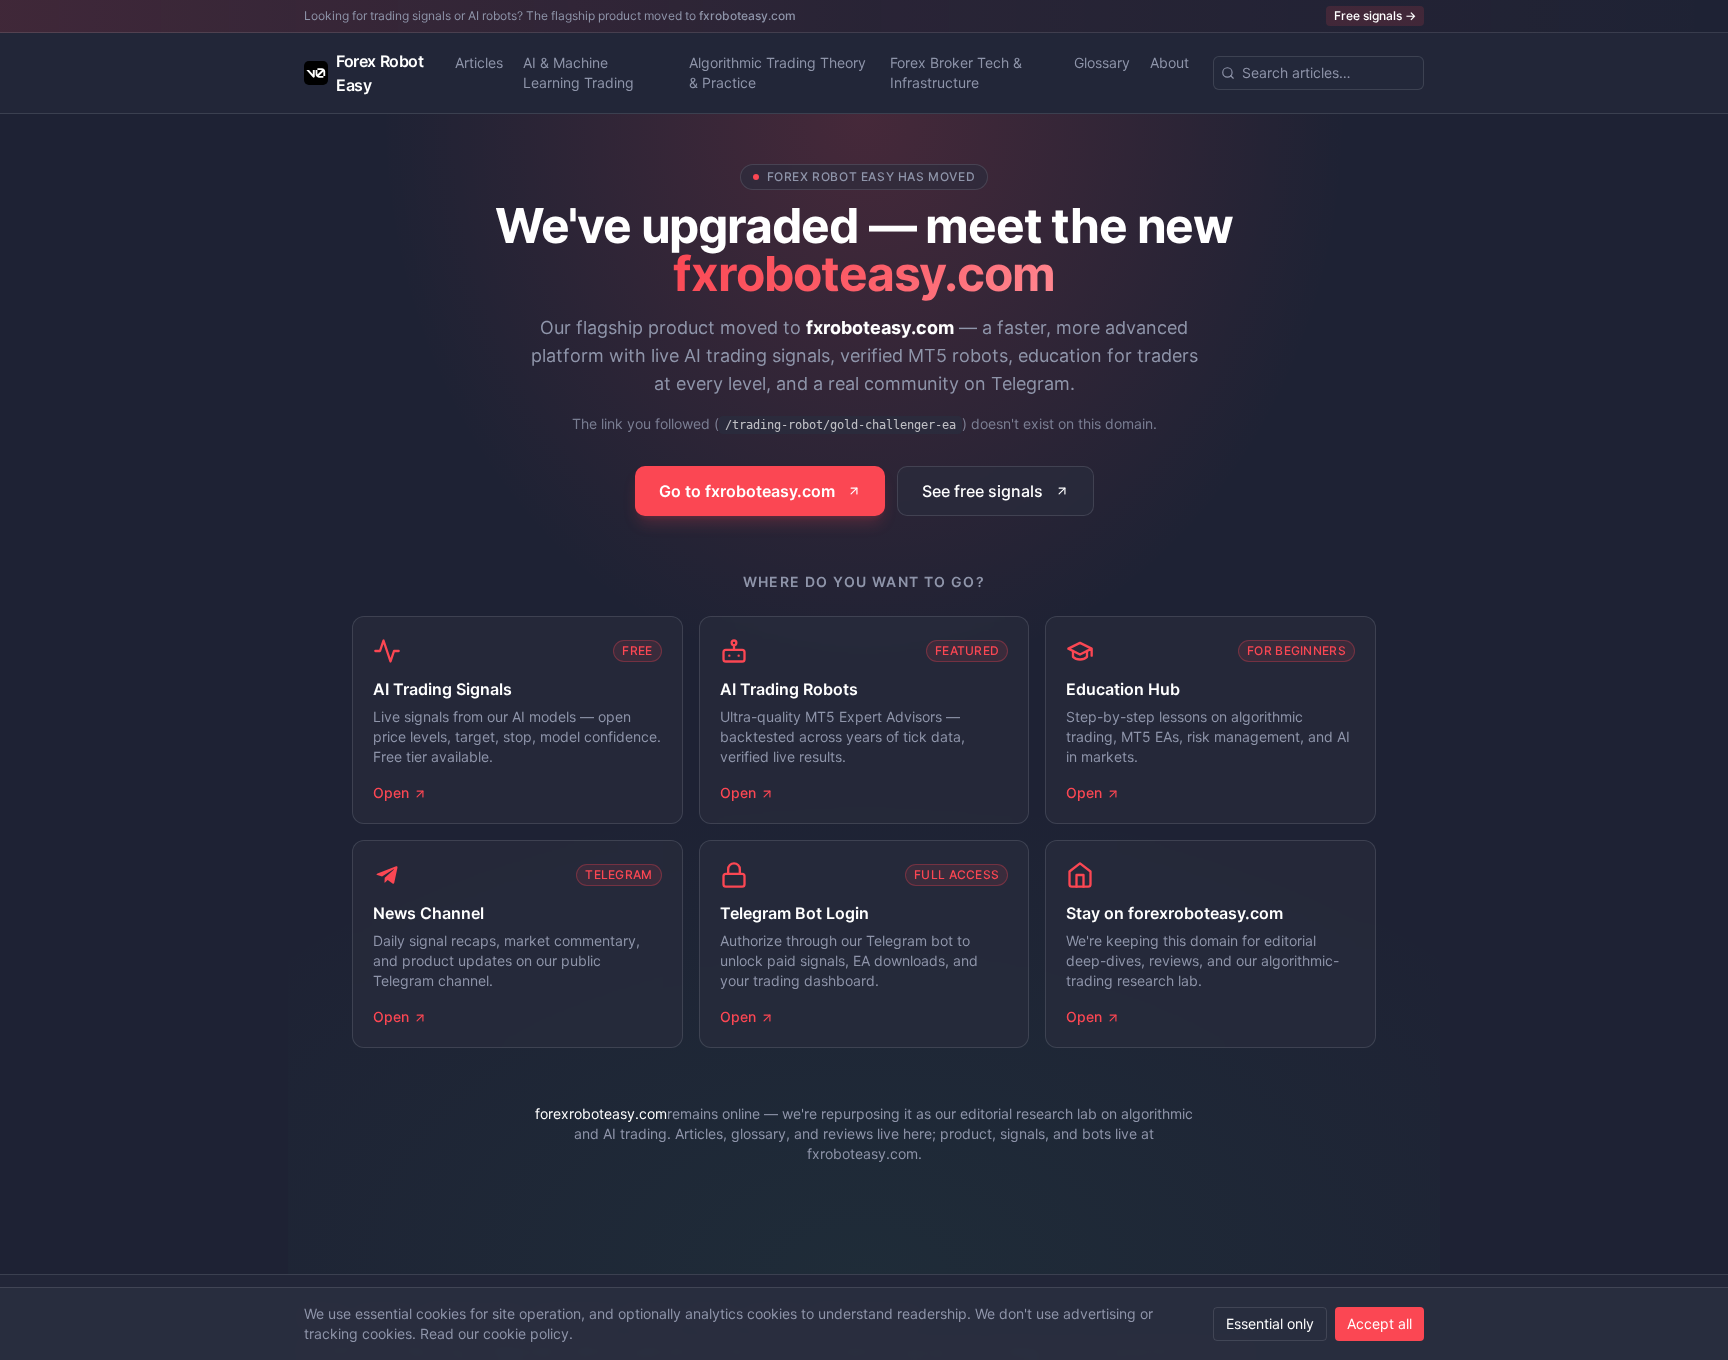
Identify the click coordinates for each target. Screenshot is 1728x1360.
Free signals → (1375, 15)
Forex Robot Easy (380, 73)
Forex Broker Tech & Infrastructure (956, 72)
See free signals (982, 491)
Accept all (1379, 1323)
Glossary (1102, 62)
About (1169, 62)
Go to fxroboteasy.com (747, 491)
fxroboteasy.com (747, 15)
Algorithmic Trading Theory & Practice (777, 72)
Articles (479, 62)
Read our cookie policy (494, 1333)
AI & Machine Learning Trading (578, 72)
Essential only (1270, 1323)
